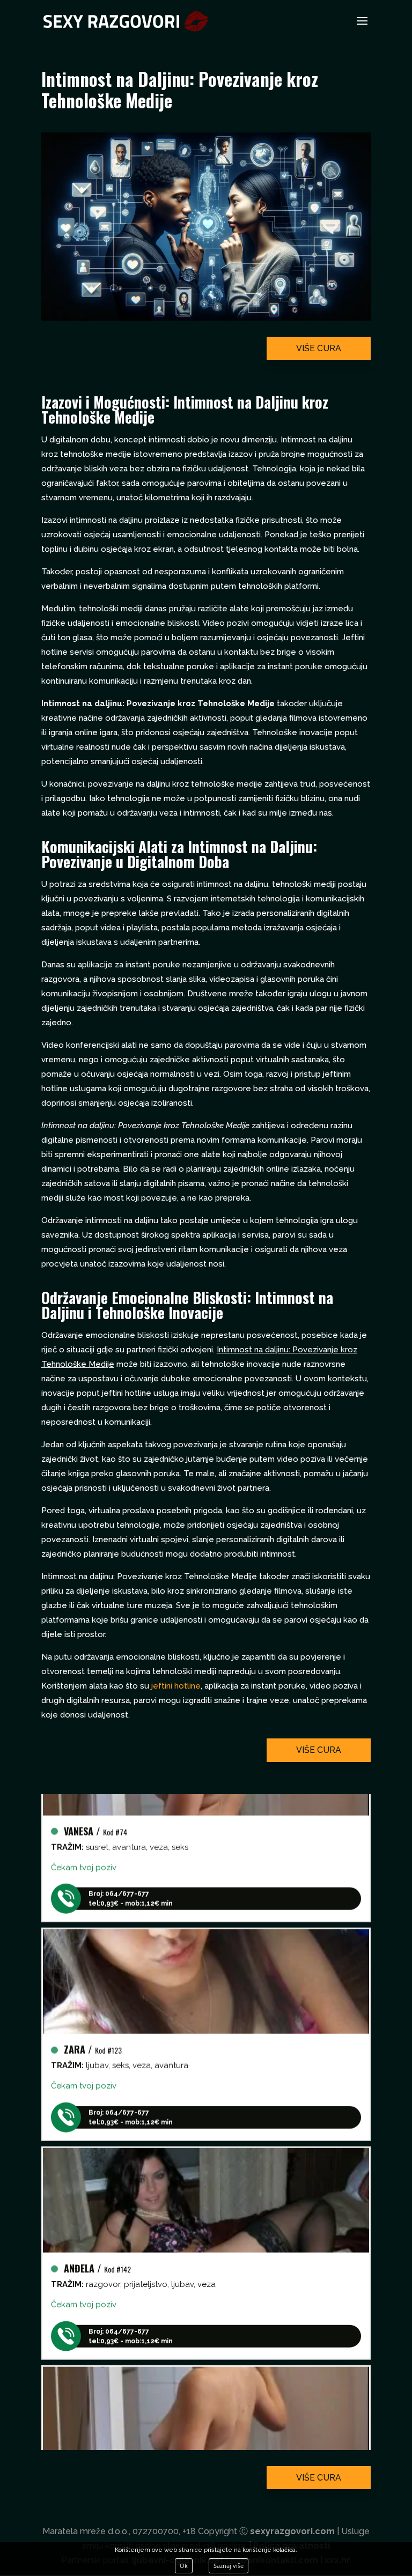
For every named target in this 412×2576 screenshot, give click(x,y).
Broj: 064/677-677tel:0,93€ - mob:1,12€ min (131, 1883)
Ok (184, 2566)
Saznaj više (229, 2566)
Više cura (319, 348)
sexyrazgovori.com (292, 2531)
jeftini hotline (176, 1686)
